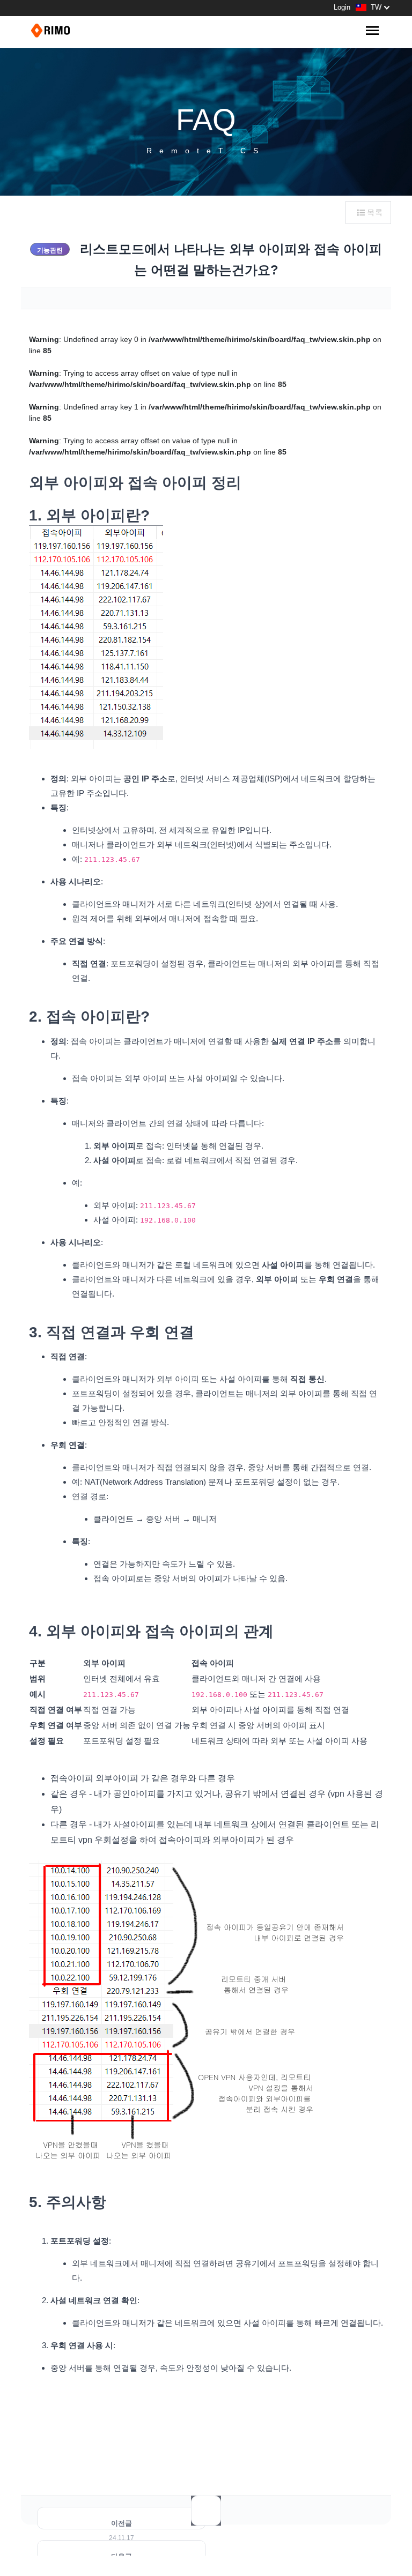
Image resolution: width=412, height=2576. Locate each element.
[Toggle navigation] (372, 31)
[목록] (206, 2511)
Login (342, 7)
